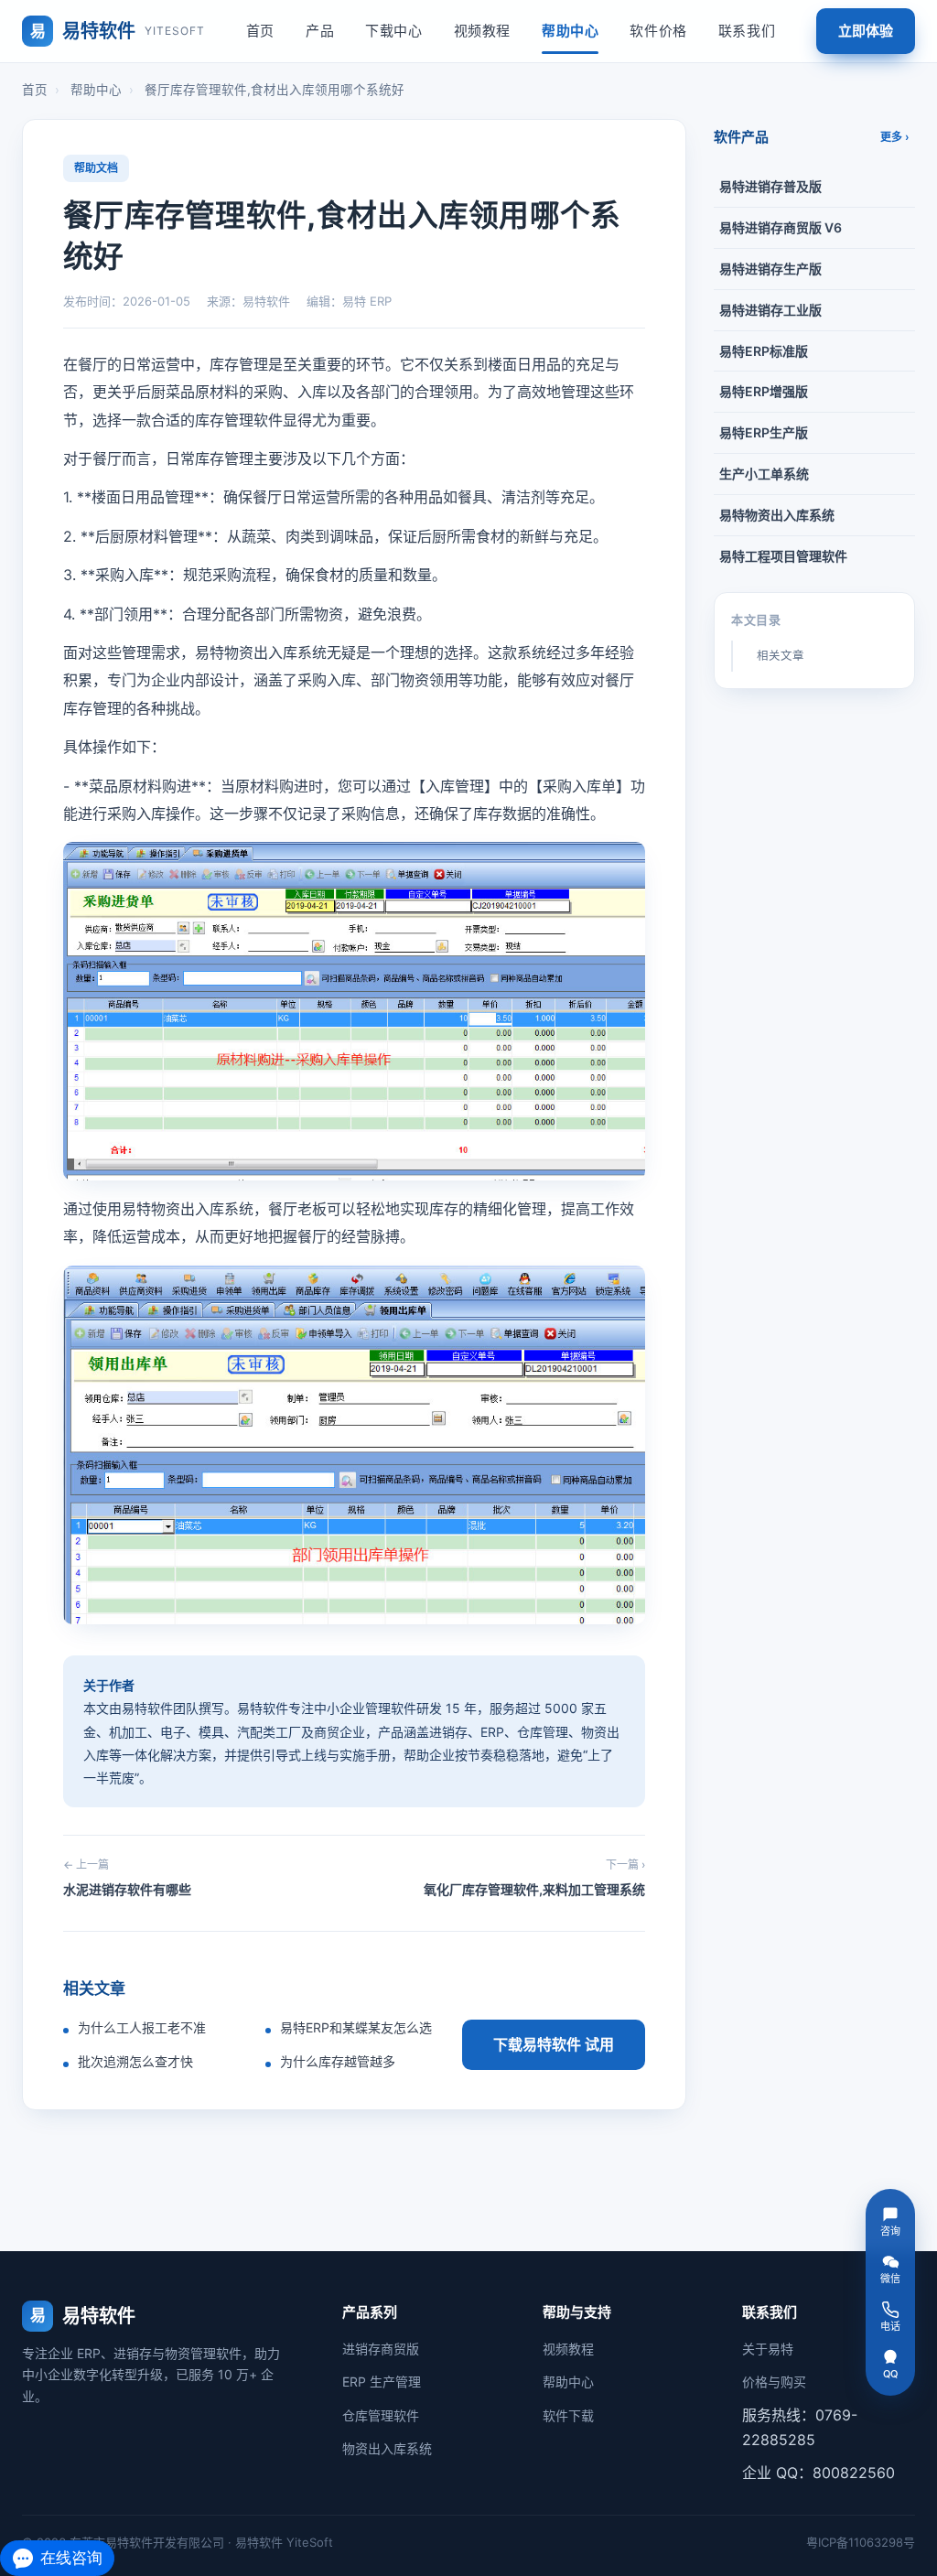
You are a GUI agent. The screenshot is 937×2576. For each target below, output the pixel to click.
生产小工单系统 (764, 474)
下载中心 (393, 31)
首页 (260, 31)
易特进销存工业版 (770, 310)
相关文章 (781, 656)
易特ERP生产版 (764, 432)
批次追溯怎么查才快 (135, 2061)
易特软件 (118, 31)
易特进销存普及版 (770, 186)
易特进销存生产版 (770, 269)
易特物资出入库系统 (777, 515)
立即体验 (866, 31)
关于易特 (768, 2349)
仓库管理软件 (381, 2415)
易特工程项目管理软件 (783, 556)
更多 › (895, 137)
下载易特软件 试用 (554, 2044)
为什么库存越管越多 (338, 2061)
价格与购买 (774, 2382)
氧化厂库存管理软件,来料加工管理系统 (534, 1877)
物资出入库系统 (387, 2448)
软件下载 (568, 2415)
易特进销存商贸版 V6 (781, 227)
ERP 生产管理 (382, 2382)
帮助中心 (570, 31)
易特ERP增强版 (764, 391)
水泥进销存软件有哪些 (127, 1877)
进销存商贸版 (381, 2349)
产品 (320, 31)
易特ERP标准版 (764, 351)
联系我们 (747, 31)
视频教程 (482, 31)
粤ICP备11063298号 (861, 2542)
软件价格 (658, 31)
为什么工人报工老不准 (142, 2027)
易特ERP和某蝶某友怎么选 (356, 2027)
